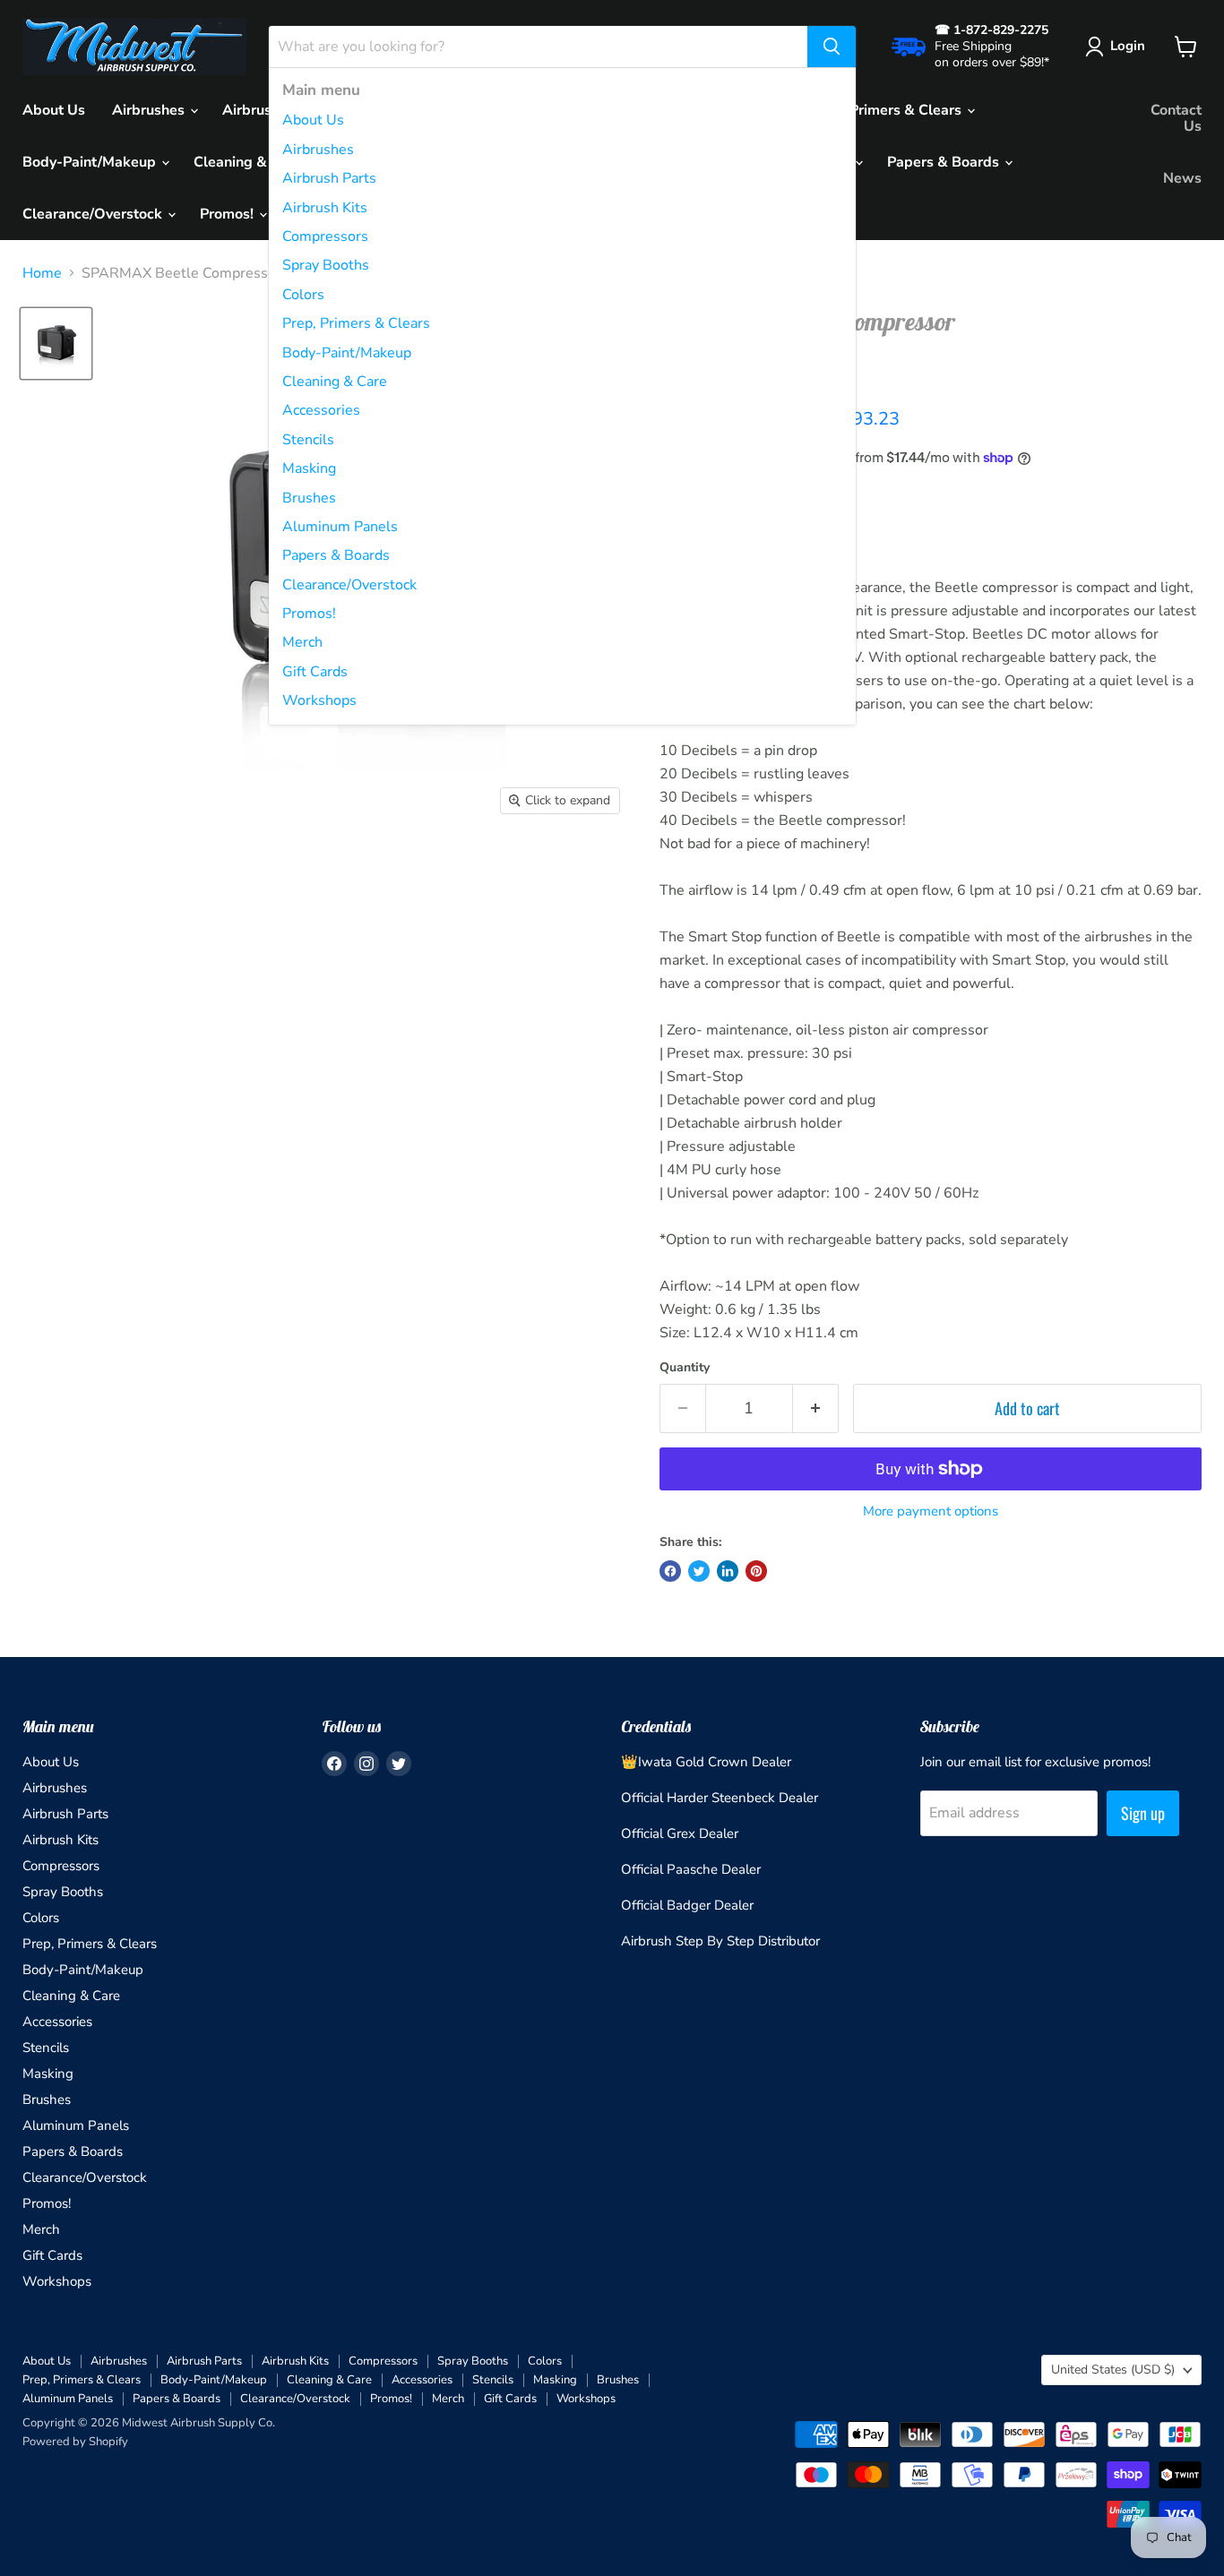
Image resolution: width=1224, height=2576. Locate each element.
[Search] (832, 47)
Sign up (1143, 1813)
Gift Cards (315, 672)
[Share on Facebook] (670, 1571)
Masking (309, 468)
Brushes (309, 498)
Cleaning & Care (335, 382)
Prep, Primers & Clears (356, 323)
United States (1113, 2370)
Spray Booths (326, 265)
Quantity (685, 1368)
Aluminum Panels (340, 527)
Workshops (319, 700)
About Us (313, 120)
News (1182, 178)
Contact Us (1176, 118)
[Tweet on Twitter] (699, 1571)
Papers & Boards (336, 555)
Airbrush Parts (329, 178)
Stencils (308, 440)
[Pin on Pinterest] (756, 1571)
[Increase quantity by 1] (816, 1408)
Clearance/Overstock (349, 585)
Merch (302, 642)
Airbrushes (318, 150)
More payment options (931, 1511)
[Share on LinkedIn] (728, 1571)
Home (42, 273)
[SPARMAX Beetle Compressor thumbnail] (56, 343)
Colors (303, 295)
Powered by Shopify (75, 2442)
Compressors (325, 236)
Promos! (309, 614)
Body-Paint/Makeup (347, 353)
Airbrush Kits (325, 208)
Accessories (321, 410)
